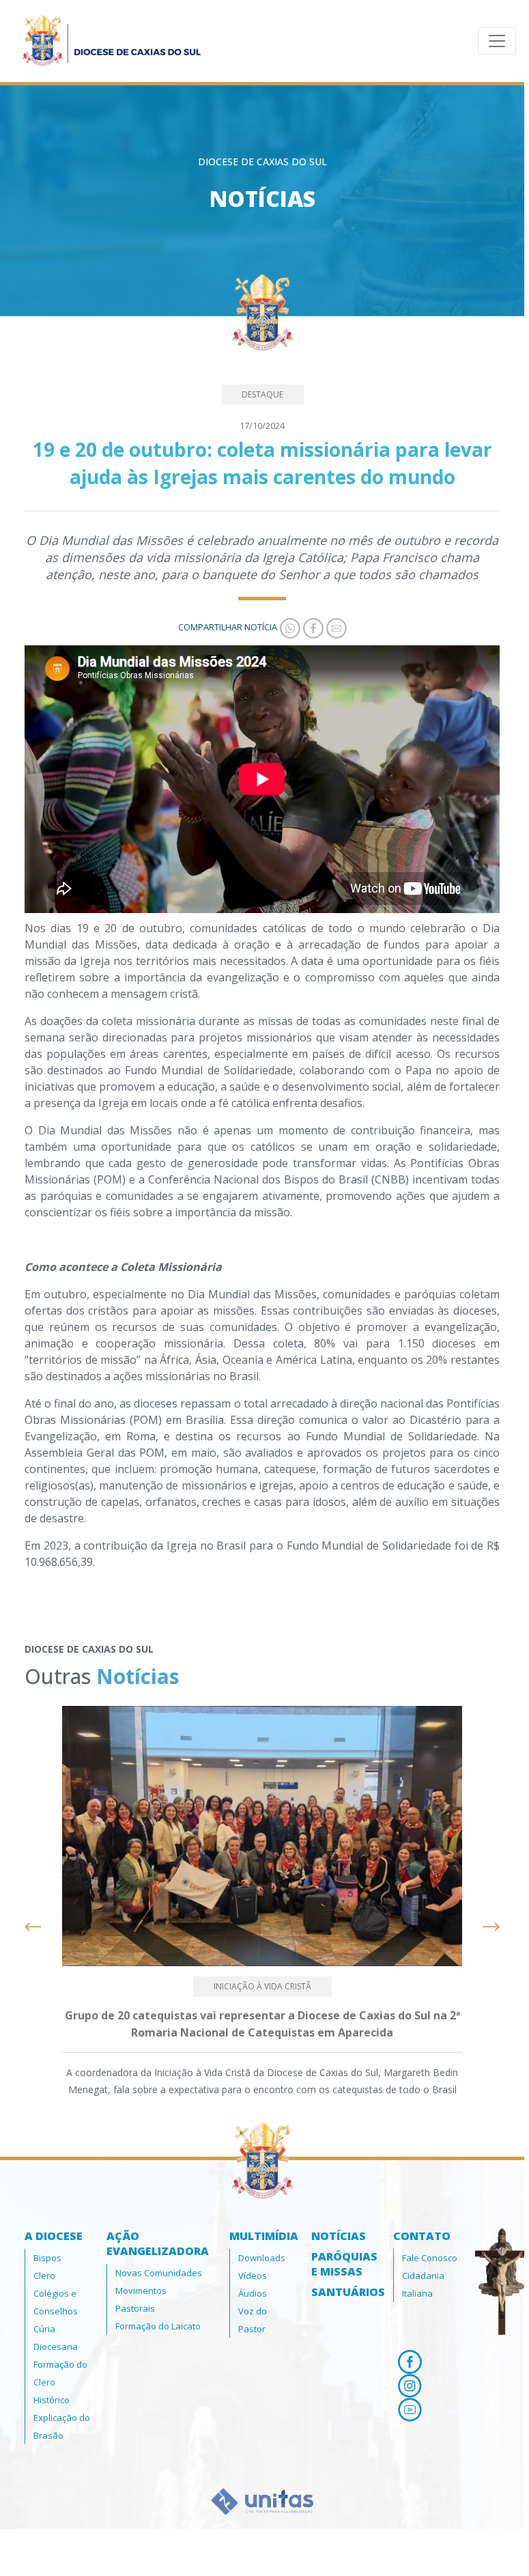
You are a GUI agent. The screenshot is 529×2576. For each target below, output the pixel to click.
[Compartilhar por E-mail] (335, 627)
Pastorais (135, 2308)
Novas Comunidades (159, 2273)
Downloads (262, 2258)
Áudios (253, 2293)
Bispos (47, 2258)
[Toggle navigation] (497, 41)
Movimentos (141, 2291)
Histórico (52, 2400)
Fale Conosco (430, 2258)
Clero (44, 2276)
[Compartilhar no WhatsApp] (289, 627)
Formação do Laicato (158, 2326)
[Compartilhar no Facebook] (312, 627)
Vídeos (253, 2276)
